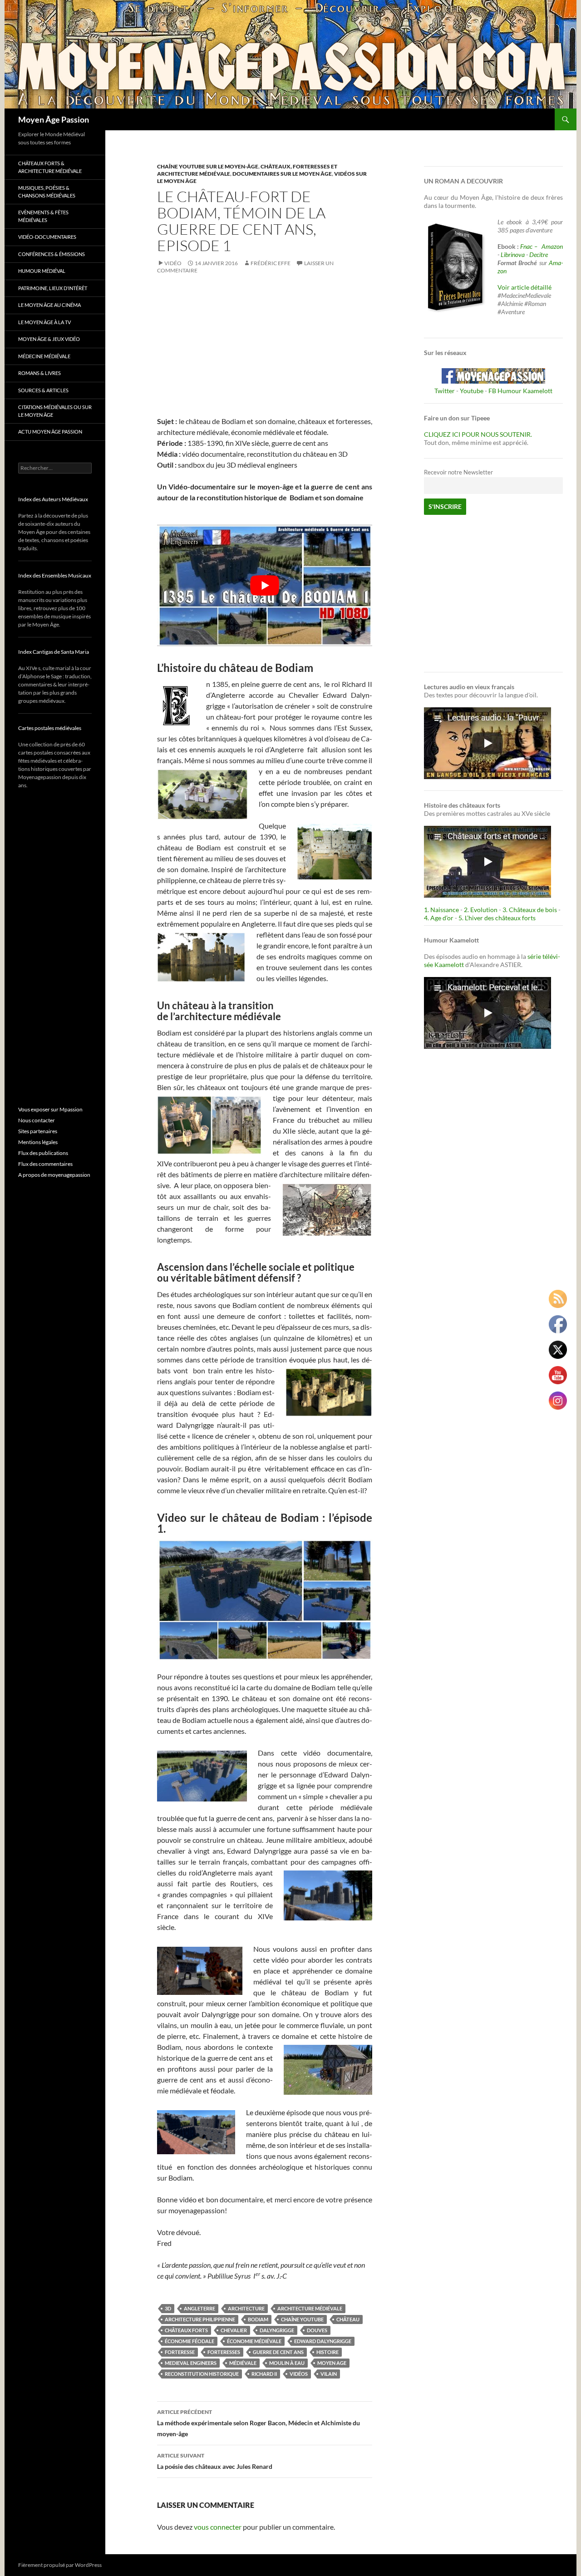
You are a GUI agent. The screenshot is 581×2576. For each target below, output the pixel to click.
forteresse (180, 2352)
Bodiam (258, 2319)
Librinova (513, 254)
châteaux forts (186, 2330)
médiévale (243, 2363)
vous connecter (218, 2527)
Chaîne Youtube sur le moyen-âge (208, 166)
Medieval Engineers (191, 2363)
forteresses (224, 2352)
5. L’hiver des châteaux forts (497, 918)
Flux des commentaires (45, 1164)
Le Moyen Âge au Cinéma (49, 305)
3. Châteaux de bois (530, 910)
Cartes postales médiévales (50, 728)
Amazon (552, 246)
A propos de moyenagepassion (54, 1175)
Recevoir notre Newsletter (458, 472)
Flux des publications (43, 1153)
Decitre (539, 254)
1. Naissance (441, 910)
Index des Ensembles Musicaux (55, 575)
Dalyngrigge (277, 2330)
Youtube (472, 391)
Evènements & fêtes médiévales (43, 216)
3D (168, 2308)
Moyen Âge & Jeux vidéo (49, 339)
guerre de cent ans (278, 2352)
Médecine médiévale (44, 356)
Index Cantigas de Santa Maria (54, 652)
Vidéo (173, 263)
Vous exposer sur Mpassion (50, 1109)
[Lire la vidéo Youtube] (265, 585)
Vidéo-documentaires (47, 237)
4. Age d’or (439, 918)
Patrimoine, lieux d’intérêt (53, 288)
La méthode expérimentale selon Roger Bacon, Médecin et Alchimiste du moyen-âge (258, 2423)
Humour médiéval (42, 271)
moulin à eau (287, 2363)
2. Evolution (481, 910)
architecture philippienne (200, 2319)
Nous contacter (37, 1120)
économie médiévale (254, 2341)
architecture (246, 2308)
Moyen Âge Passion (54, 119)
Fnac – (530, 246)
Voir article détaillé (524, 287)
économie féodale (190, 2341)
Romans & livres (39, 373)
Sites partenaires (38, 1131)
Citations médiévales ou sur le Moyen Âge (55, 411)
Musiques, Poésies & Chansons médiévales (47, 192)
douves (317, 2330)
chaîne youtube (302, 2319)
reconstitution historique (202, 2374)
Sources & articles (43, 390)
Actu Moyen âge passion (50, 432)
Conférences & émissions (52, 254)
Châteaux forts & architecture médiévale (50, 167)
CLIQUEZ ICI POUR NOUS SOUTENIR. (478, 434)
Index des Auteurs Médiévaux (53, 499)
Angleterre (199, 2308)
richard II (264, 2374)
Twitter (445, 391)
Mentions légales (38, 1142)
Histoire (327, 2352)
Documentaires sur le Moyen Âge (282, 174)
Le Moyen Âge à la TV (44, 322)
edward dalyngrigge (323, 2341)
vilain (329, 2374)
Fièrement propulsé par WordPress (60, 2565)
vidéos (299, 2374)
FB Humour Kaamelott (520, 391)
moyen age (332, 2363)
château (348, 2319)
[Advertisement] (265, 352)
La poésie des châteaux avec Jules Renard (215, 2461)
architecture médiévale (310, 2308)
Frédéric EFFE (271, 263)
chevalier (234, 2330)
